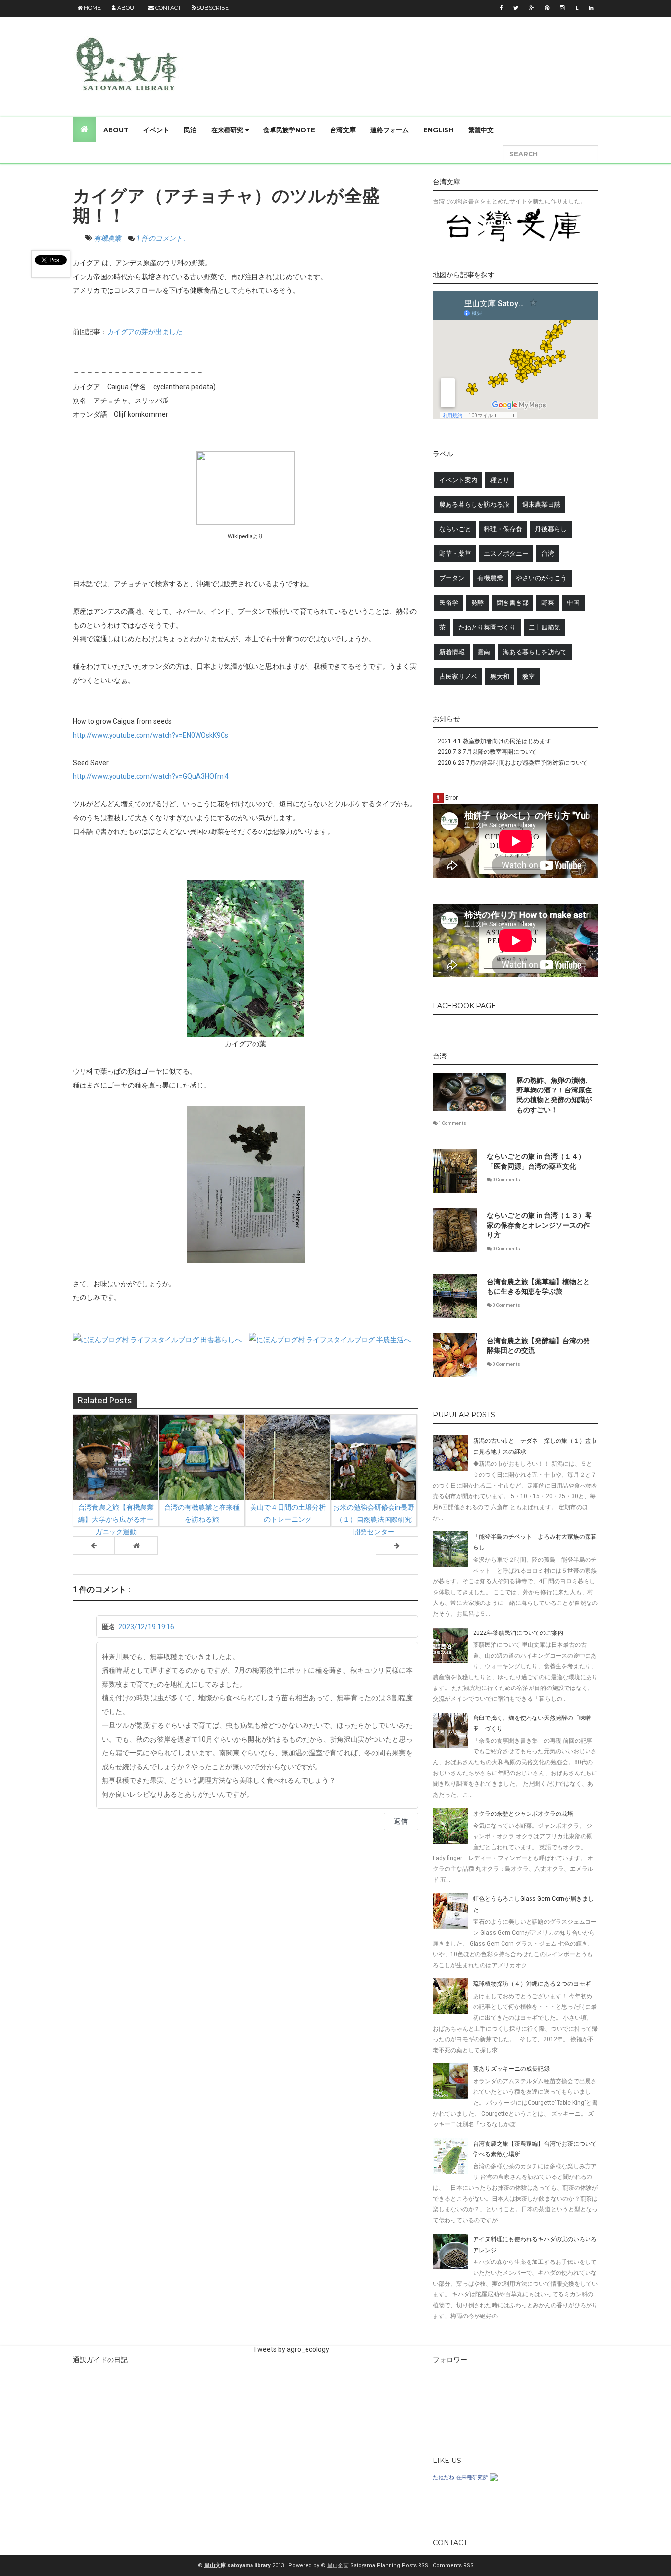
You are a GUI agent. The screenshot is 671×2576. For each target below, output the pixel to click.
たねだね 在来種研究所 (461, 2477)
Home (92, 8)
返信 (401, 1821)
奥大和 (500, 676)
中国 (573, 603)
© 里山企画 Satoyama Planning (361, 2565)
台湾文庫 (343, 130)
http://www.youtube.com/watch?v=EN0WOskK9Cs (151, 735)
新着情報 (452, 652)
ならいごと (455, 529)
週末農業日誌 (541, 504)
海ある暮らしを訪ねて (535, 652)
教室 (529, 676)
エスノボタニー (506, 554)
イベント (156, 130)
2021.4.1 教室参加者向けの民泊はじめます (494, 741)
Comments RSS (453, 2565)
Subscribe (213, 8)
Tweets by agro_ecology (291, 2349)
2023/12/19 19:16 (146, 1627)
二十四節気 (545, 627)
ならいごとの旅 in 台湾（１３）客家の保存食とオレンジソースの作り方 (539, 1225)
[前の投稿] (397, 1546)
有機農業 (108, 238)
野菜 (548, 603)
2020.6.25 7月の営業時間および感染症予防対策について (513, 763)
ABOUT (116, 130)
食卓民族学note (289, 130)
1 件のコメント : (161, 238)
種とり (500, 480)
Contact (168, 8)
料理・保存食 (503, 529)
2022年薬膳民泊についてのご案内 (518, 1633)
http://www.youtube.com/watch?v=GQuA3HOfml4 (151, 776)
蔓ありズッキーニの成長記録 (511, 2069)
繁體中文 (481, 130)
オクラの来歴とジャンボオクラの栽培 (523, 1814)
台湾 (548, 554)
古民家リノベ (458, 676)
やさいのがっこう (541, 578)
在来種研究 (228, 130)
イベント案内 (458, 480)
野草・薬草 (455, 554)
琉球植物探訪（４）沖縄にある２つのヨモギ (532, 1984)
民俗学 (449, 603)
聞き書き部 (513, 603)
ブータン (452, 578)
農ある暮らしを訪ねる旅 (474, 504)
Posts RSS (416, 2565)
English (438, 130)
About (127, 8)
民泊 (190, 130)
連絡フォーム (390, 130)
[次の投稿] (94, 1546)
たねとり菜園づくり (487, 627)
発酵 (477, 603)
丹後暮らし (551, 529)
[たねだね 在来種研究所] (494, 2477)
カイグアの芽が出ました (145, 332)
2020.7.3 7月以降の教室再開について (487, 752)
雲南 (484, 652)
